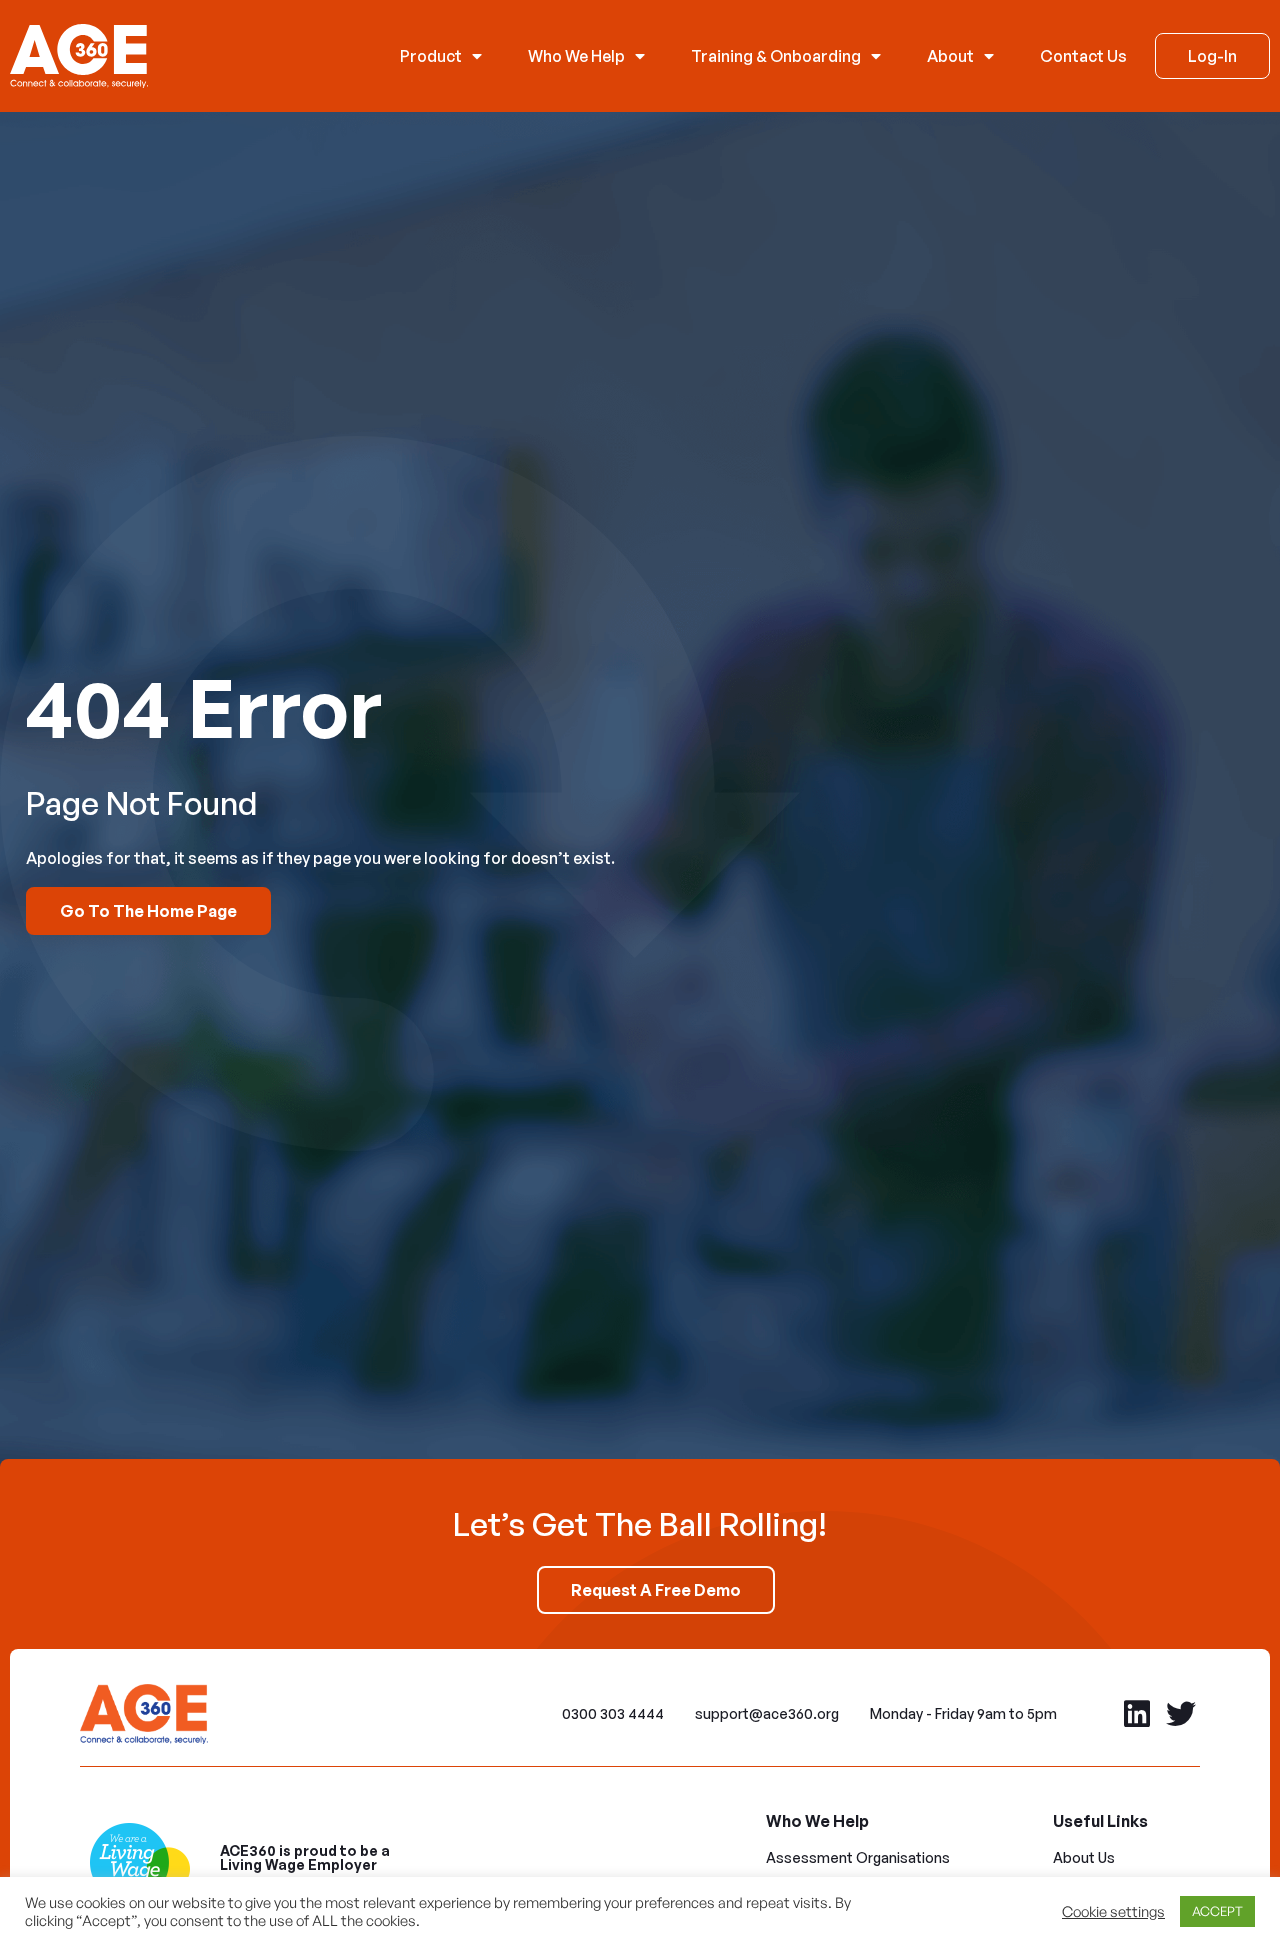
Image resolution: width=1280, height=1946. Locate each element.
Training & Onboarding (776, 56)
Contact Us (1083, 56)
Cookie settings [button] (1113, 1912)
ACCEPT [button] (1217, 1911)
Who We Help (576, 56)
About (950, 56)
